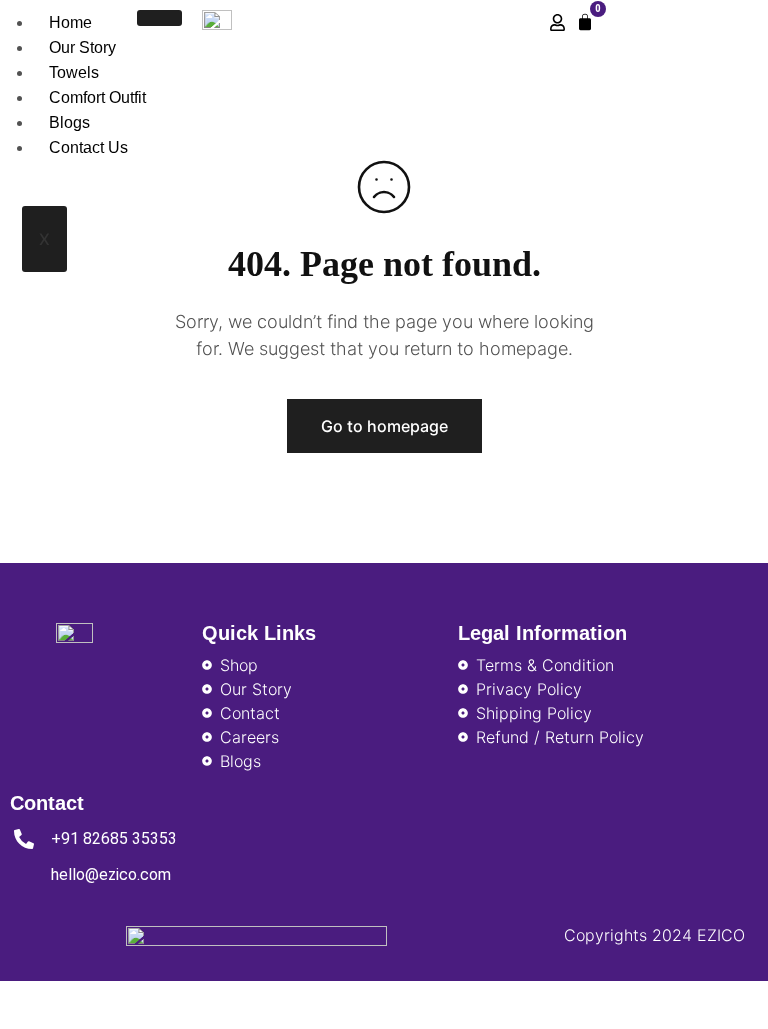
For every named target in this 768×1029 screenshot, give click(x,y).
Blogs (69, 122)
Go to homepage (384, 426)
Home (70, 22)
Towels (74, 72)
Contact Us (88, 147)
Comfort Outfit (97, 97)
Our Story (82, 47)
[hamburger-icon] (159, 18)
